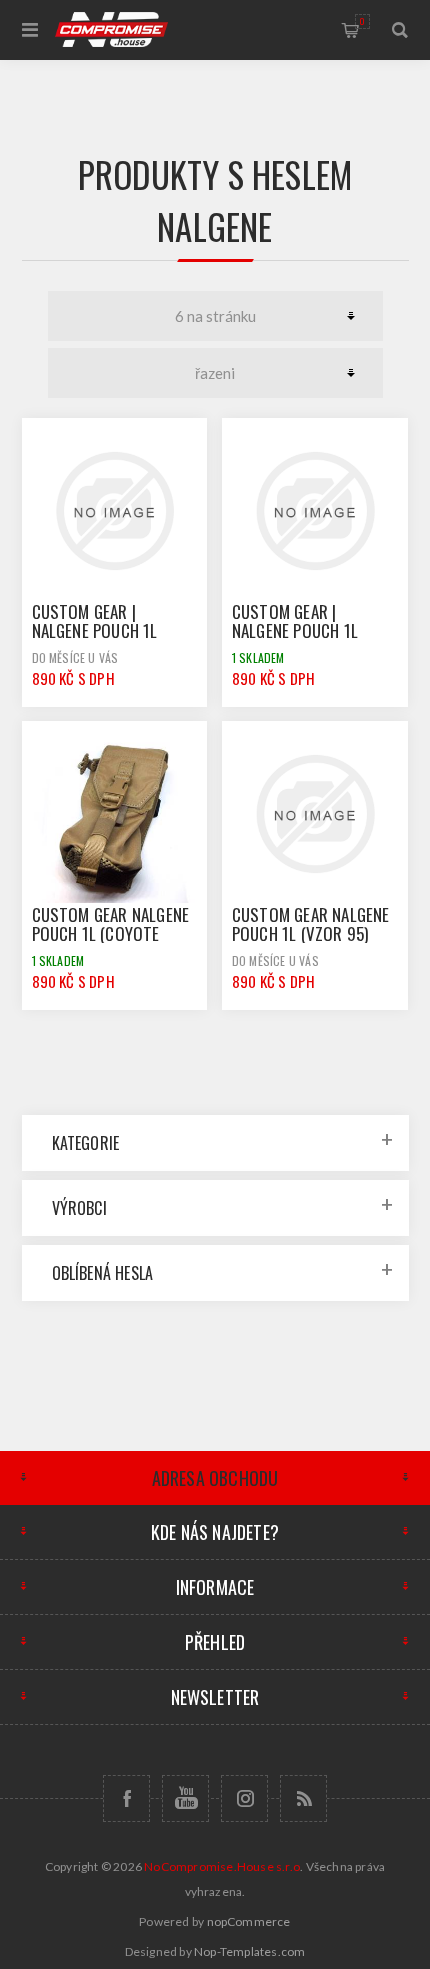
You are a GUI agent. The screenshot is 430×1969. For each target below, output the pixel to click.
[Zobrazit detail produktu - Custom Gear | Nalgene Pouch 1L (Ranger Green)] (315, 511)
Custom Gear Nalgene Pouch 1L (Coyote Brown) (111, 933)
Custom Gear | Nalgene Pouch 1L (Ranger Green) (295, 630)
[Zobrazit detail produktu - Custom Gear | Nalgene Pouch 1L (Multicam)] (115, 511)
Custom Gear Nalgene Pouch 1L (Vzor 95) (311, 924)
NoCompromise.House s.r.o (222, 1866)
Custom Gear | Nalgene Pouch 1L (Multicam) (95, 630)
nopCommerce (249, 1921)
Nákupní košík (362, 21)
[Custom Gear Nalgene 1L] (115, 814)
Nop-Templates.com (249, 1951)
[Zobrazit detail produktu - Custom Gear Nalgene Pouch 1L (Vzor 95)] (315, 814)
